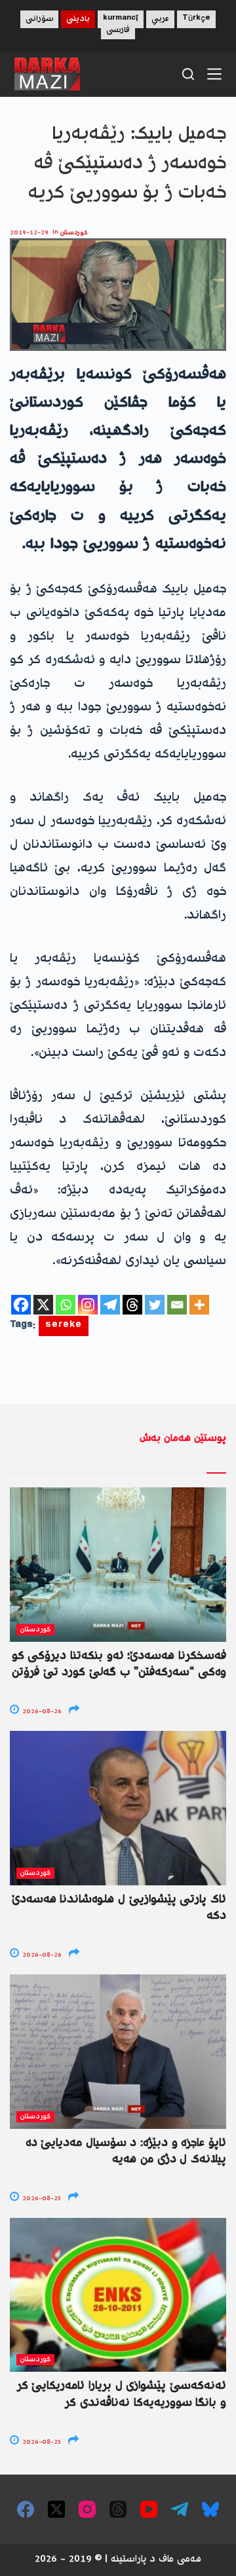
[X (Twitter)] (56, 2509)
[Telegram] (110, 1305)
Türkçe (196, 19)
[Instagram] (88, 1305)
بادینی (78, 19)
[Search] (188, 74)
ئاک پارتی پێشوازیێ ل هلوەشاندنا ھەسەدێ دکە (119, 1908)
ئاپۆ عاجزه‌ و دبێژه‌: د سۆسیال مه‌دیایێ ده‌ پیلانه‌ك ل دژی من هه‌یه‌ (126, 2151)
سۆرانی (39, 19)
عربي (160, 19)
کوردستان (74, 233)
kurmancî (121, 19)
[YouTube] (149, 2509)
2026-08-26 (41, 1712)
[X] (43, 1305)
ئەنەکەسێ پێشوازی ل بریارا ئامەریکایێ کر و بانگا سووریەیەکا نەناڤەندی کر (122, 2394)
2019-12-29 (29, 233)
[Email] (177, 1305)
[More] (199, 1305)
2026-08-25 (41, 2199)
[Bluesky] (210, 2509)
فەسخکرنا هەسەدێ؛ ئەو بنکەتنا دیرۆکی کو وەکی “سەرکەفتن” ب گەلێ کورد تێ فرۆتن (119, 1664)
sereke (64, 1326)
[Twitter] (155, 1305)
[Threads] (132, 1305)
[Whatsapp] (66, 1305)
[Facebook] (21, 1305)
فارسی (118, 30)
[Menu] (214, 74)
